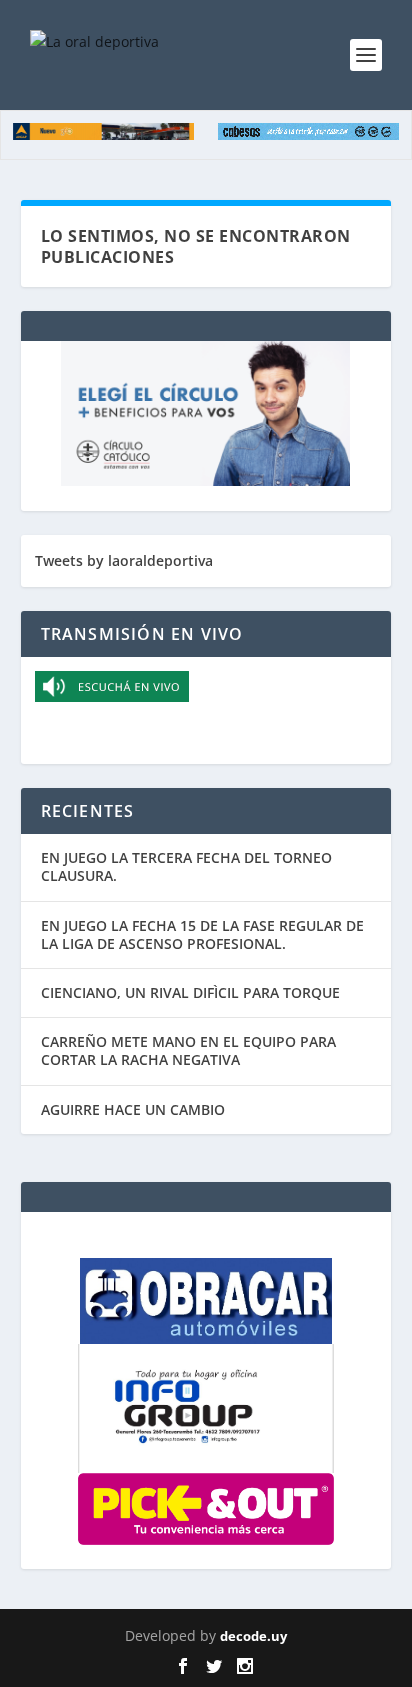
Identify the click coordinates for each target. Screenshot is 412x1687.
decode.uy (253, 1636)
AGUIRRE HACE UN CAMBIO (133, 1109)
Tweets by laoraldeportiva (124, 560)
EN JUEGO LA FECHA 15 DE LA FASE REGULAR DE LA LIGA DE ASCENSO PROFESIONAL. (202, 934)
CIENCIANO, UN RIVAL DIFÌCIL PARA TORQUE (190, 992)
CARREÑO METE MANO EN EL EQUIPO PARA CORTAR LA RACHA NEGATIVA (188, 1050)
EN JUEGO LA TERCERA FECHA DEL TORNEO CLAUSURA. (186, 866)
